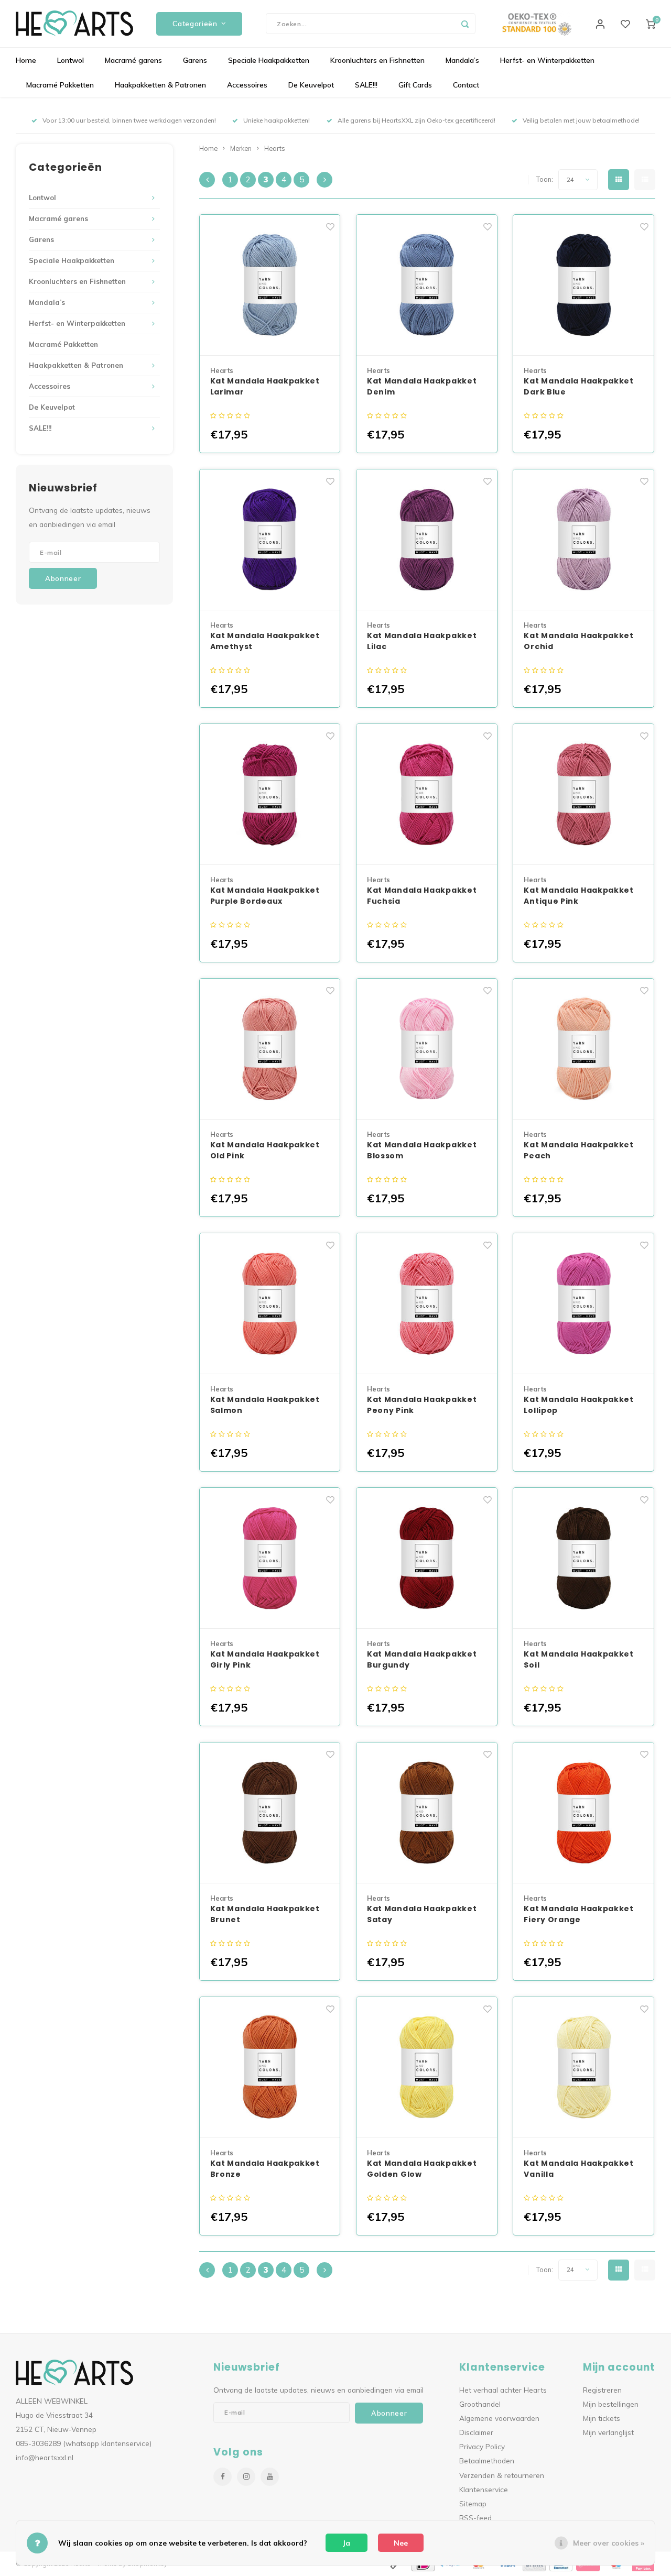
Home (26, 60)
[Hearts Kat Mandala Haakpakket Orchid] (583, 540)
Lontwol (71, 60)
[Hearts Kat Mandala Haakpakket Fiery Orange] (583, 1813)
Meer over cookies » (609, 2543)
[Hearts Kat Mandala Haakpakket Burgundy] (427, 1558)
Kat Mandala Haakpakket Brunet (265, 1914)
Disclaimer (476, 2432)
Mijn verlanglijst (608, 2432)
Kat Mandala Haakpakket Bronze (265, 2169)
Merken (241, 148)
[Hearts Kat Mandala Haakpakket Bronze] (270, 2068)
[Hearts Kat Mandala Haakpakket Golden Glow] (427, 2068)
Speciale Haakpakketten (269, 60)
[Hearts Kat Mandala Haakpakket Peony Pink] (427, 1304)
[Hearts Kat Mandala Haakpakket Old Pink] (270, 1049)
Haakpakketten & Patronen (160, 85)
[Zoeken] (465, 24)
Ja (347, 2543)
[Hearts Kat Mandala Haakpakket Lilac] (427, 540)
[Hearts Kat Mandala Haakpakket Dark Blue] (583, 285)
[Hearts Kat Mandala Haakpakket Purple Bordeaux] (270, 794)
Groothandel (480, 2404)
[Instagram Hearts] (246, 2477)
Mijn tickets (602, 2418)
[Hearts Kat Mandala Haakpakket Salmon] (270, 1304)
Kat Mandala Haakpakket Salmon (265, 1405)
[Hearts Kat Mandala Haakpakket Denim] (427, 285)
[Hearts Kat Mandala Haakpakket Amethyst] (270, 540)
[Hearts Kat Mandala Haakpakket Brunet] (270, 1813)
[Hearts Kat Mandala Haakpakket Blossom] (427, 1049)
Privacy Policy (482, 2446)
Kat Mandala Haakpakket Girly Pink (265, 1659)
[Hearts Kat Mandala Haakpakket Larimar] (270, 285)
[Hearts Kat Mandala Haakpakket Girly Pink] (270, 1558)
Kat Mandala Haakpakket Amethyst (265, 641)
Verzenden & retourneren (502, 2475)
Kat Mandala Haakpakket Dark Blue (578, 386)
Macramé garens (133, 60)
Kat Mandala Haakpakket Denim (422, 386)
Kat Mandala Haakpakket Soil (578, 1659)
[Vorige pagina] (207, 180)
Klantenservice (484, 2489)
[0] (651, 24)
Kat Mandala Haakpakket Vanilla (578, 2169)
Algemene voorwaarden (499, 2418)
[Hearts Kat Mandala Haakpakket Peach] (583, 1049)
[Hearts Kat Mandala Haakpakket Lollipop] (583, 1304)
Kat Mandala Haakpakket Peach (578, 1150)
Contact (466, 85)
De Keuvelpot (311, 85)
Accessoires (247, 85)
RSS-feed (475, 2518)
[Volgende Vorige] (324, 180)
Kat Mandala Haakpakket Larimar (265, 386)
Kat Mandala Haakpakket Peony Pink (422, 1405)
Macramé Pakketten (60, 85)
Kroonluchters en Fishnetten (377, 60)
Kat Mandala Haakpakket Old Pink (265, 1150)
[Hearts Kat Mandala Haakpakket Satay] (427, 1813)
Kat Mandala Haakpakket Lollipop (578, 1405)
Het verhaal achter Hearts (503, 2390)
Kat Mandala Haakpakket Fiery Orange (578, 1914)
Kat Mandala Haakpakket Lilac (422, 641)
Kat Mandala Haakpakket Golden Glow (422, 2169)
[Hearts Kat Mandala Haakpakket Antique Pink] (583, 794)
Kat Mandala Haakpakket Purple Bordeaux (265, 896)
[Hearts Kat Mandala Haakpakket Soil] (583, 1558)
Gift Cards (415, 85)
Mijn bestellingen (611, 2404)
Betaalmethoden (487, 2460)
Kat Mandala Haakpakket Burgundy (422, 1659)
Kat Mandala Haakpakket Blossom (422, 1150)
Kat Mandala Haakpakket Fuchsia (422, 896)
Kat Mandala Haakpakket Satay (422, 1914)
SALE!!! (366, 85)
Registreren (602, 2390)
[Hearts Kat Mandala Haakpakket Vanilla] (583, 2068)
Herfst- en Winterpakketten (547, 60)
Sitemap (473, 2503)
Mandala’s (462, 60)
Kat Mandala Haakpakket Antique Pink (578, 896)
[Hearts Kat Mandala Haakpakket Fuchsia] (427, 794)
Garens (195, 60)
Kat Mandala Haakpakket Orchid (578, 641)
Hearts (275, 148)
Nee (401, 2543)
